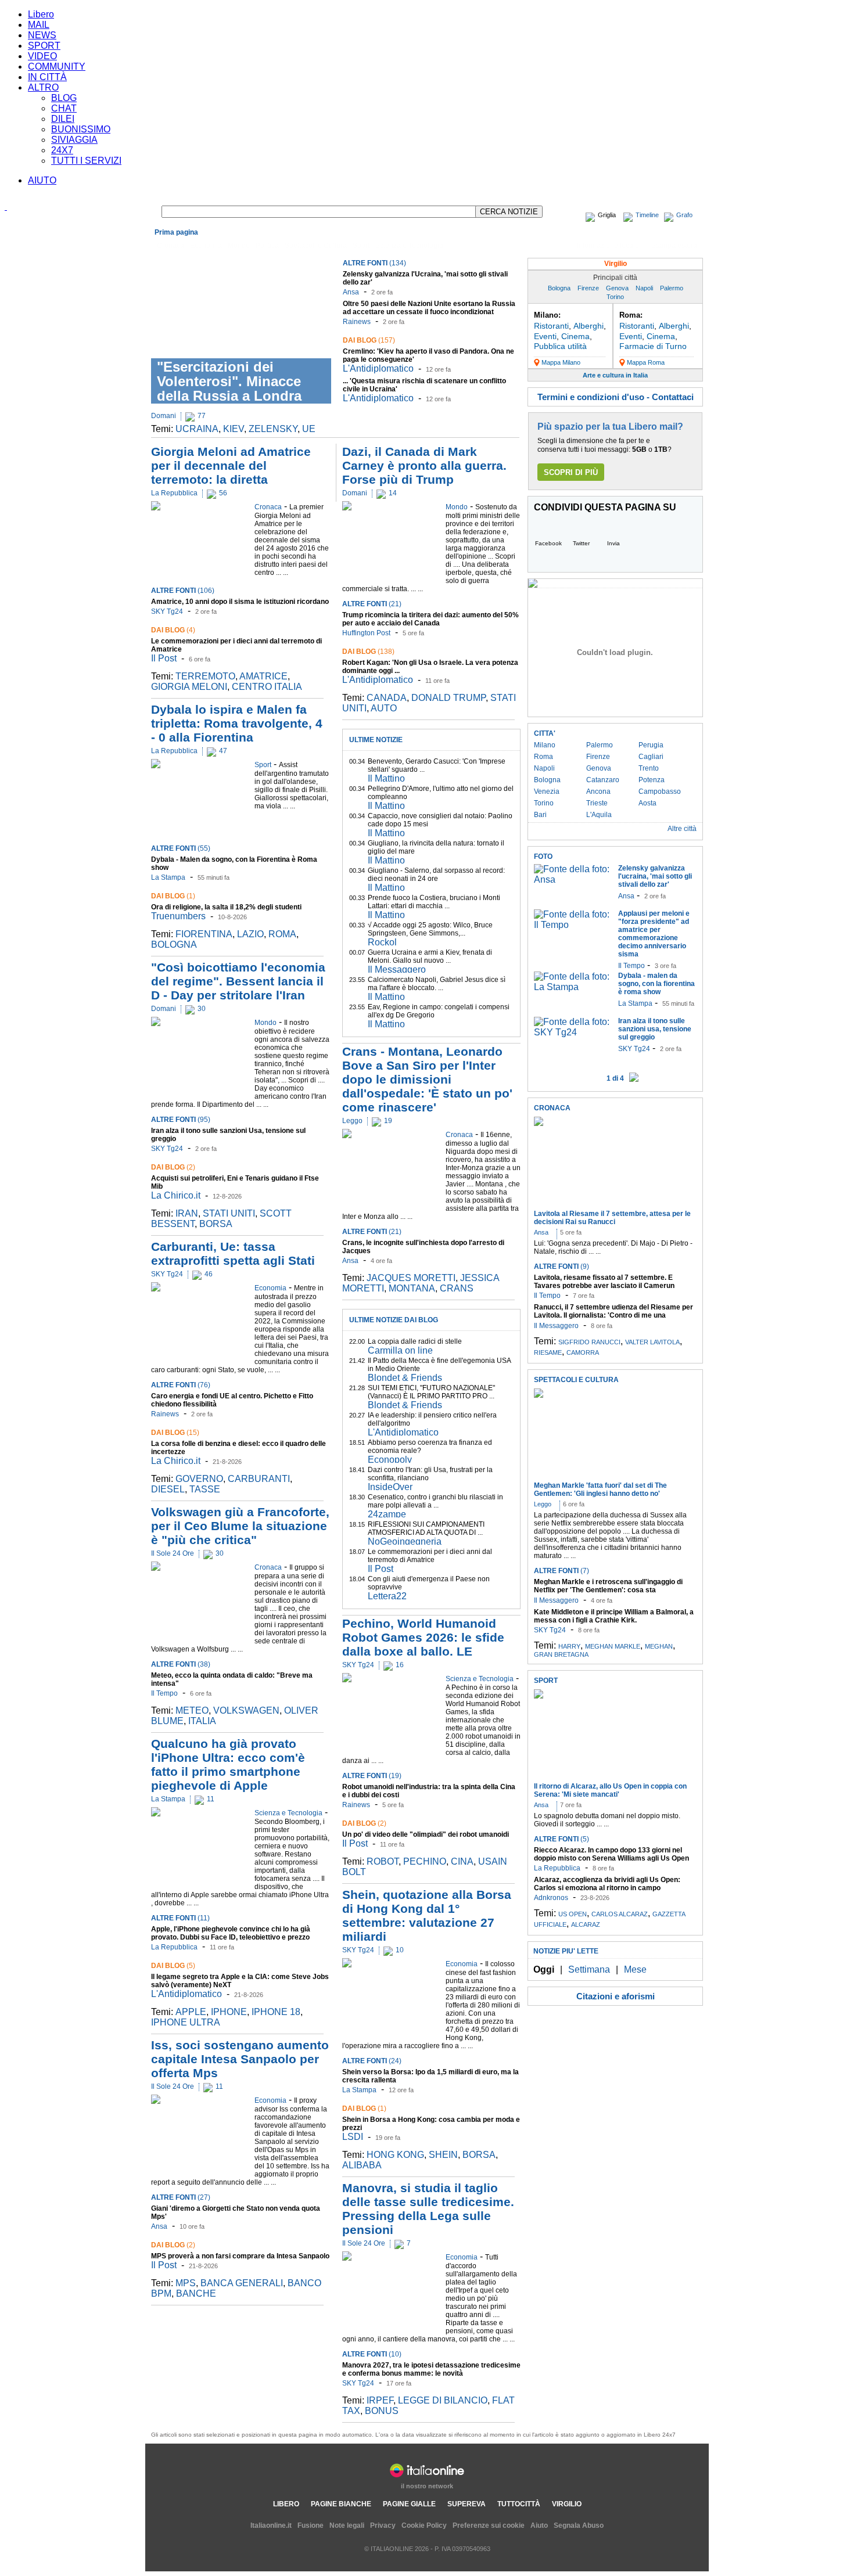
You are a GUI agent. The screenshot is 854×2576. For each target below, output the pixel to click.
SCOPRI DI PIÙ (571, 472)
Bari (540, 815)
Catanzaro (603, 780)
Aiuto (539, 2525)
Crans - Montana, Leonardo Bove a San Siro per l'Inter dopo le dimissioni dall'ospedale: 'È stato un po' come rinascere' (427, 1079)
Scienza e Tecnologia (409, 246)
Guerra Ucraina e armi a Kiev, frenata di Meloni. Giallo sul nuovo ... (430, 956)
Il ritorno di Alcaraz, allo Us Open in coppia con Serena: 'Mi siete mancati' (610, 1790)
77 (202, 416)
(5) (173, 1966)
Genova (617, 288)
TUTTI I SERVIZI (86, 161)
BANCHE (196, 2293)
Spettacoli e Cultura (316, 246)
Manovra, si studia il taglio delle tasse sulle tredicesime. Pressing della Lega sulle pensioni (428, 2209)
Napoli (644, 288)
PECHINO (425, 1861)
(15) (175, 1433)
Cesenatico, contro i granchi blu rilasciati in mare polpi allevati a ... (435, 1501)
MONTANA (412, 1288)
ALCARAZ (586, 1924)
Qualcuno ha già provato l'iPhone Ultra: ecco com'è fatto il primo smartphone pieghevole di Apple (228, 1764)
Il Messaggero (397, 969)
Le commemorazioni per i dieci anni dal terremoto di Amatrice (430, 1556)
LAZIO (250, 934)
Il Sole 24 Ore (173, 1553)
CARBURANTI (259, 1479)
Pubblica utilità (560, 346)
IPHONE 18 (276, 2012)
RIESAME (548, 1352)
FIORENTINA (204, 934)
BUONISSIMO (81, 129)
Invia (613, 543)
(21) (372, 604)
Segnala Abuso (579, 2525)
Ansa (351, 292)
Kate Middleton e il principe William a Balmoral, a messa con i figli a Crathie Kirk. (614, 1616)
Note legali (347, 2525)
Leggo (352, 1121)
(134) (374, 263)
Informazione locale (608, 246)
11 (211, 1799)
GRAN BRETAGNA (561, 1654)
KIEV (234, 429)
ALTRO (43, 87)
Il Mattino (386, 778)
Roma (543, 757)
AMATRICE (263, 676)
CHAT (64, 108)
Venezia (547, 791)
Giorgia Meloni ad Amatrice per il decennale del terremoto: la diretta (231, 465)
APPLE (191, 2012)
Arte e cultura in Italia (615, 375)
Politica (267, 246)
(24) (372, 2061)
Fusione (311, 2525)
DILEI (63, 119)
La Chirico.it (176, 1195)
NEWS (42, 35)
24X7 (62, 150)
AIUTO (42, 180)
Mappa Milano (561, 362)
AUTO (384, 708)
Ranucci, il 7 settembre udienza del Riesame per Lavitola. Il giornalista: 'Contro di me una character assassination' (613, 1315)
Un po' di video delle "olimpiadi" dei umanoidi (426, 1834)
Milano (545, 745)
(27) (181, 2197)
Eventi (545, 336)
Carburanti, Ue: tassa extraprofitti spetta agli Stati (233, 1253)
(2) (173, 1167)
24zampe (387, 1514)
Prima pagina (176, 232)
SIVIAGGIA (74, 140)
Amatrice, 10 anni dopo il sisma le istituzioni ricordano (240, 602)
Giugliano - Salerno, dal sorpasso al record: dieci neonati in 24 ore (436, 875)
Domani (164, 416)
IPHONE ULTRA (186, 2022)
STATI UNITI (229, 1213)
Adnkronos (551, 1898)
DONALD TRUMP (448, 698)
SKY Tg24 (167, 611)
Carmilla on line (400, 1350)
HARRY (569, 1646)
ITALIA (202, 1721)
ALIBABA (362, 2165)
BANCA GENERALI (242, 2283)
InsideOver (390, 1487)
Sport (361, 246)
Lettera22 (387, 1596)
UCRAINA (197, 429)
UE (309, 429)
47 (223, 751)
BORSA (216, 1224)
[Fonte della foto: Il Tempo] (573, 925)
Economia (206, 246)
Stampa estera (674, 246)
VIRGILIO (567, 2504)
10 (400, 1950)
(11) (180, 1918)
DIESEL (168, 1489)
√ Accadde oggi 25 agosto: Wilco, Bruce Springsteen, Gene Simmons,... (430, 929)
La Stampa (168, 877)
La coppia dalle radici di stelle (415, 1341)
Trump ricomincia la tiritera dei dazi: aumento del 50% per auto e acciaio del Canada (430, 619)
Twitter (581, 543)
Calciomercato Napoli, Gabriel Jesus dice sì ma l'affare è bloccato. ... (437, 984)
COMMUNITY (57, 66)
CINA (462, 1861)
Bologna (559, 288)
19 (388, 1121)
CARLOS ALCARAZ (620, 1914)
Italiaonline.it (271, 2525)
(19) (372, 1776)
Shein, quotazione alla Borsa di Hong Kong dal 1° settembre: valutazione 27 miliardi (427, 1915)
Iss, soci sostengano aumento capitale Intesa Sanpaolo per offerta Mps (240, 2059)
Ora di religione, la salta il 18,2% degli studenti (226, 907)
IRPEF (380, 2400)
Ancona (598, 791)
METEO (192, 1710)
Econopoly (390, 1460)
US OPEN (573, 1914)
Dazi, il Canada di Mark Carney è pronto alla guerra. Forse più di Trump (424, 465)
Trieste (597, 803)
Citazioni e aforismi (616, 1996)
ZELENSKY (273, 429)
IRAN (187, 1213)
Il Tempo (164, 1693)
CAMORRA (583, 1352)
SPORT (44, 46)
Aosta (647, 803)
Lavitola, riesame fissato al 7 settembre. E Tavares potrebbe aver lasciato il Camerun (604, 1282)
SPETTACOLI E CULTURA (576, 1380)
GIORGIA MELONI (189, 687)
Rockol (382, 942)
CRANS (457, 1288)
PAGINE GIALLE (409, 2504)
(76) (181, 1385)
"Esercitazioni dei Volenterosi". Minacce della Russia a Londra (229, 381)
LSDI (353, 2137)
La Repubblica (174, 493)
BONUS (382, 2411)
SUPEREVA (467, 2504)
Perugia (651, 745)
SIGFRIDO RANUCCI (589, 1342)
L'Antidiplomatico (378, 368)
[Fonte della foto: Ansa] (573, 879)
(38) (181, 1664)
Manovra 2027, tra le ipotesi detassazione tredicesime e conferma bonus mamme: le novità (431, 2369)
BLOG (64, 98)
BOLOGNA (174, 945)
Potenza (652, 780)
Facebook (548, 543)
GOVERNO (199, 1479)
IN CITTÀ (47, 77)
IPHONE (229, 2012)
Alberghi (589, 326)
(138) (368, 652)
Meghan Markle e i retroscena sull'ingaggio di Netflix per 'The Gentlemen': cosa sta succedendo (608, 1590)
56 (223, 493)
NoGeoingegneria (405, 1541)
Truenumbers (178, 916)
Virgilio (616, 264)
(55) (181, 848)
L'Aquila (599, 815)
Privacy (383, 2525)
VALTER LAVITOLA (652, 1342)
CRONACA (552, 1108)
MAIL (39, 25)
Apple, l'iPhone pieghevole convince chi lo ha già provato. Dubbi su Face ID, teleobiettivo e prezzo (231, 1933)
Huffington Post (366, 633)
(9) (561, 1267)
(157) (369, 340)
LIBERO (286, 2504)
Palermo (672, 288)
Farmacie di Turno (653, 346)
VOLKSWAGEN (246, 1710)
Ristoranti (551, 326)
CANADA (387, 698)
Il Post (164, 658)
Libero (41, 14)
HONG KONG (395, 2155)
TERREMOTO (205, 676)
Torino (615, 297)
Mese (635, 1969)
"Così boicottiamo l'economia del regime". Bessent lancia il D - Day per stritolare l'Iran (238, 981)
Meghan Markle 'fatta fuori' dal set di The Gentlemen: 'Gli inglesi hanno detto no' (600, 1490)
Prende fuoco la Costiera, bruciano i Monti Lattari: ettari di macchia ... (434, 902)
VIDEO (42, 56)
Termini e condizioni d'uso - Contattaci (616, 397)
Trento (649, 768)
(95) (181, 1120)
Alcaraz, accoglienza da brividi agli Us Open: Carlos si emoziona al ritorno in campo (607, 1884)
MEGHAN (659, 1646)
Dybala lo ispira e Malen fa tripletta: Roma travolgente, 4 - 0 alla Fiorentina (237, 723)
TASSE (205, 1489)
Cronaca (171, 246)
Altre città (682, 829)
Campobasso (660, 791)
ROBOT (383, 1861)
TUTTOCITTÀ (519, 2504)
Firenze (588, 288)
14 (393, 493)
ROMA (282, 934)
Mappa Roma (646, 362)
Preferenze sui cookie (489, 2525)
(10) (372, 2354)
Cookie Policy (424, 2525)
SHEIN (443, 2155)
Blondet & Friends (405, 1378)
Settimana (589, 1969)
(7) (561, 1571)
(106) (183, 591)
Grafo (684, 215)
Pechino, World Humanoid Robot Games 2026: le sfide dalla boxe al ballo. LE (423, 1637)
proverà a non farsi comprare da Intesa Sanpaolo (240, 2256)
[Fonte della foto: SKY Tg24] (573, 1032)
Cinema (575, 336)
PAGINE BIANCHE (341, 2504)
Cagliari (651, 757)
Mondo (239, 246)
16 (400, 1665)
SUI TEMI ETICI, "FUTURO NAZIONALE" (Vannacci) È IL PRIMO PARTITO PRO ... (431, 1392)
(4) (173, 630)
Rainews (357, 322)
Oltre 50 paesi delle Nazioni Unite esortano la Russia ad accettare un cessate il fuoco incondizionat (429, 308)
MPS (186, 2283)
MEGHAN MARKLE (613, 1646)
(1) (173, 896)
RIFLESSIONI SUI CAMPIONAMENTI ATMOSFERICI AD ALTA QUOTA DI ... (426, 1528)
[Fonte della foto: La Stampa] (573, 987)
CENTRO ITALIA (267, 687)
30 (202, 1009)
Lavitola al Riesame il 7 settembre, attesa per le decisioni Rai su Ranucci (612, 1218)
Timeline (647, 215)
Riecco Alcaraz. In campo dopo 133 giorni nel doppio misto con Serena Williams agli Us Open (611, 1854)
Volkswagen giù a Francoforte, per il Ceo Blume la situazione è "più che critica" (240, 1526)
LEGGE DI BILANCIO (443, 2400)
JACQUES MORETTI (411, 1278)
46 (209, 1274)
